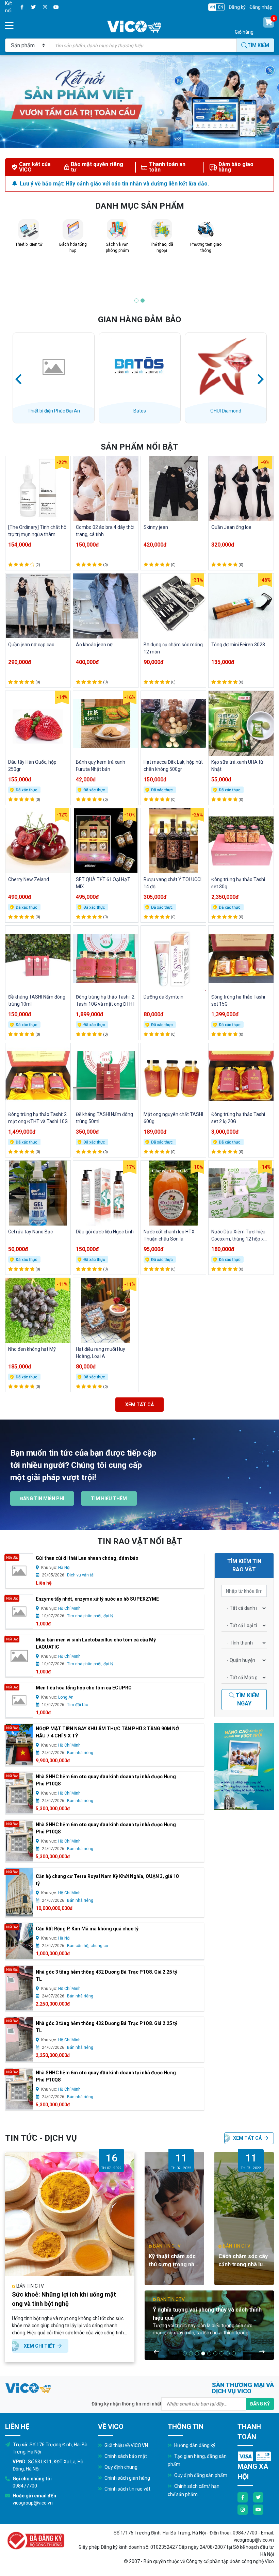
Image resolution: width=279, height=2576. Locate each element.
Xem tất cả (139, 1405)
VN (212, 7)
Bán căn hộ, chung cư (88, 1946)
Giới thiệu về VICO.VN (126, 2445)
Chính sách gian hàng (127, 2478)
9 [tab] (234, 2353)
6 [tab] (215, 2353)
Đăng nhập (261, 7)
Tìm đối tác (78, 1705)
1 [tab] (136, 301)
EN (221, 7)
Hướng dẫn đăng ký (194, 2445)
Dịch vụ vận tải (81, 1575)
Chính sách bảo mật (125, 2456)
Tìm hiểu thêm (109, 1498)
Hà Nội (64, 1568)
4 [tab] (203, 2353)
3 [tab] (197, 2353)
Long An (66, 1697)
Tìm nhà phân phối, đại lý (90, 1616)
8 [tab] (228, 2353)
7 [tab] (221, 2353)
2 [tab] (143, 301)
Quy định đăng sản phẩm (200, 2475)
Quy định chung (120, 2467)
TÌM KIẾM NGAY (247, 1699)
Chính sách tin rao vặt (127, 2489)
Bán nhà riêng (80, 1753)
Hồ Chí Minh (69, 1608)
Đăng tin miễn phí (42, 1498)
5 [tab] (209, 2353)
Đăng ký (237, 7)
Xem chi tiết (40, 2346)
